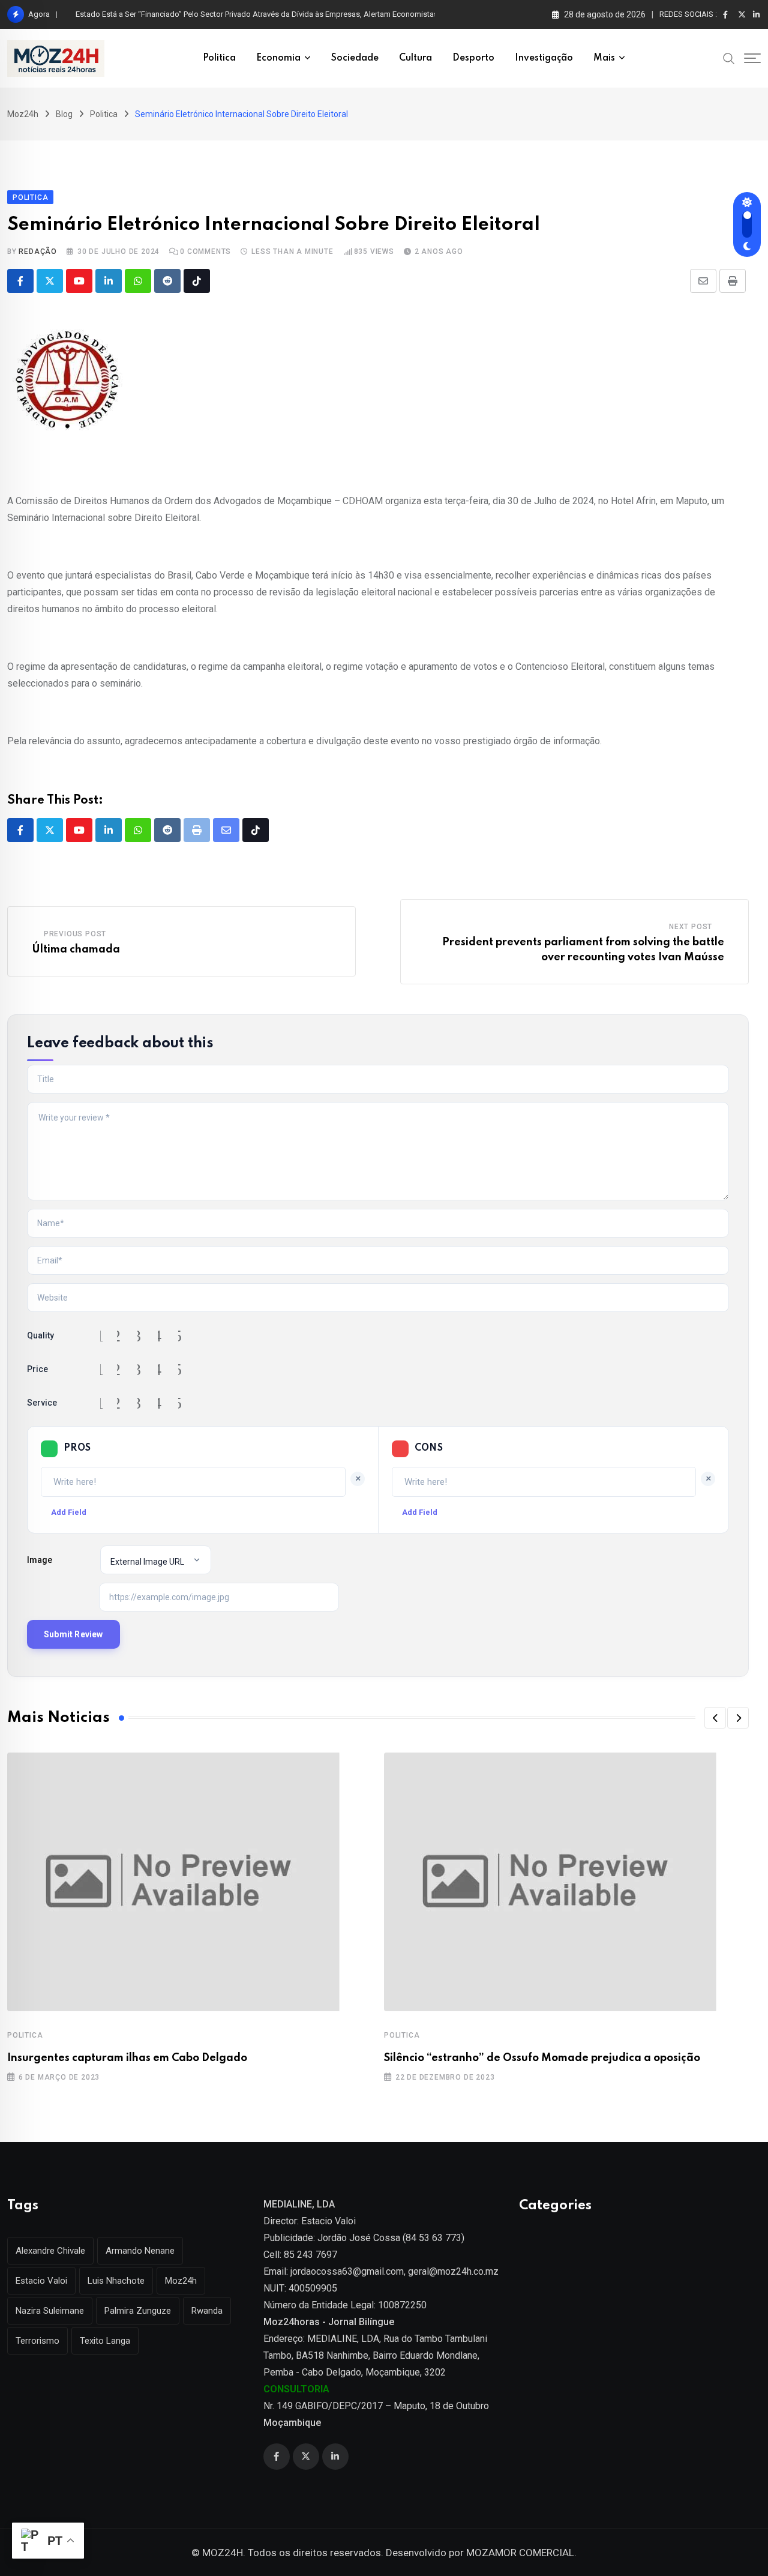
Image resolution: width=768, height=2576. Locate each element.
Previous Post (75, 934)
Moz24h (181, 2281)
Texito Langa (105, 2341)
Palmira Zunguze (138, 2311)
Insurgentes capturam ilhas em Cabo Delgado (127, 2058)
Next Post (691, 927)
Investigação (544, 58)
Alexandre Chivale (50, 2251)
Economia (278, 58)
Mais (604, 58)
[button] (715, 1718)
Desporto (473, 58)
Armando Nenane (140, 2251)
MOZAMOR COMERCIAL (520, 2553)
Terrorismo (37, 2341)
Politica (219, 58)
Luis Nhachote (116, 2281)
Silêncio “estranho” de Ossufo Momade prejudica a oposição (542, 2058)
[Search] (729, 58)
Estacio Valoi (41, 2281)
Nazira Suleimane (50, 2311)
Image (40, 1560)
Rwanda (207, 2311)
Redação (38, 251)
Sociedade (355, 58)
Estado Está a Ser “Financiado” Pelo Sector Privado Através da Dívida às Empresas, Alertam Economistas (257, 14)
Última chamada (76, 949)
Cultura (415, 58)
